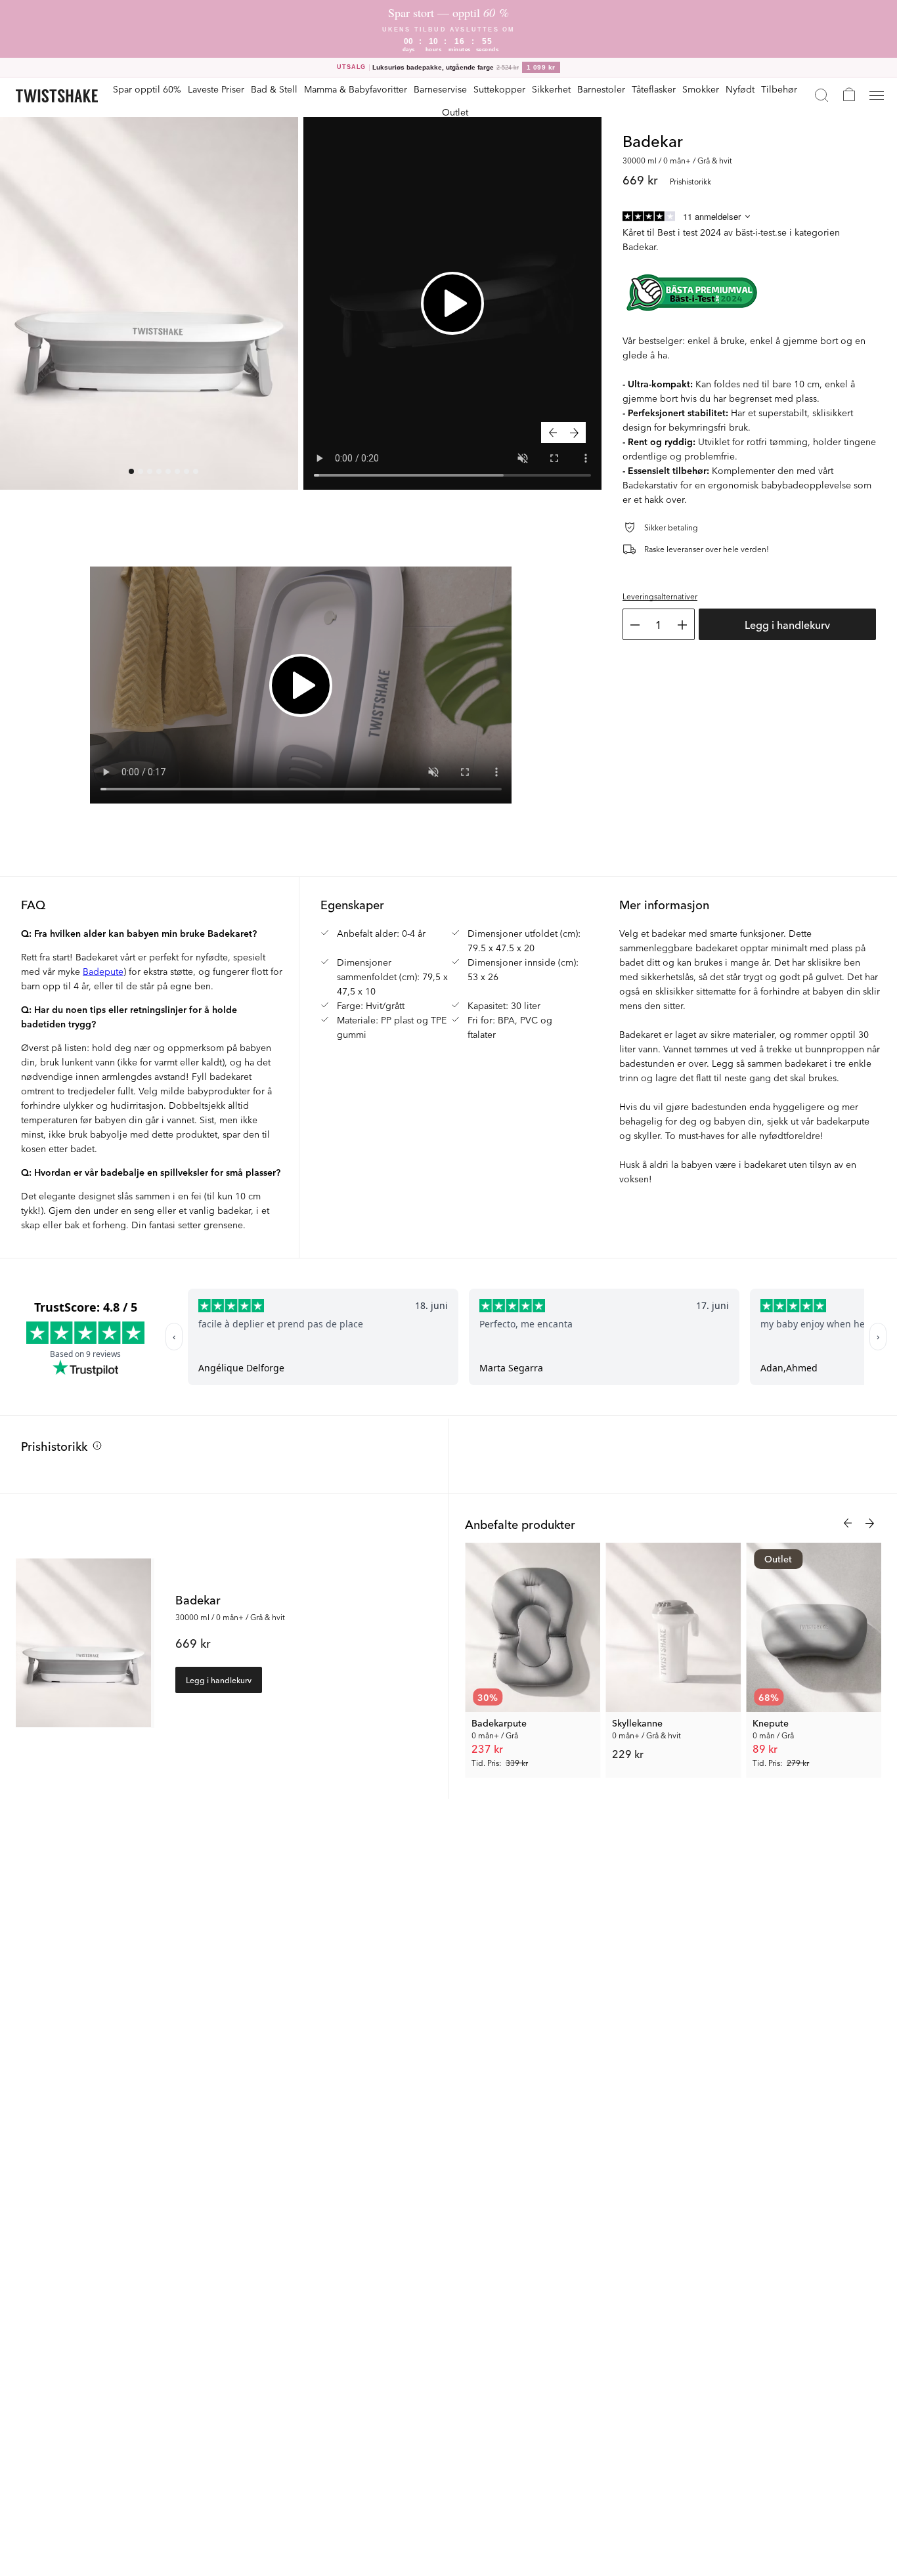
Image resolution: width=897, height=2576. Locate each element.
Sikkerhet (551, 89)
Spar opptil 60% (147, 89)
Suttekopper (499, 89)
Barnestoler (601, 89)
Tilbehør (779, 89)
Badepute (103, 971)
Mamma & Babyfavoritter (356, 89)
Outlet (455, 112)
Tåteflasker (654, 89)
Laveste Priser (216, 89)
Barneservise (440, 89)
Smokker (701, 89)
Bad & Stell (274, 89)
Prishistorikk (54, 1446)
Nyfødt (740, 89)
